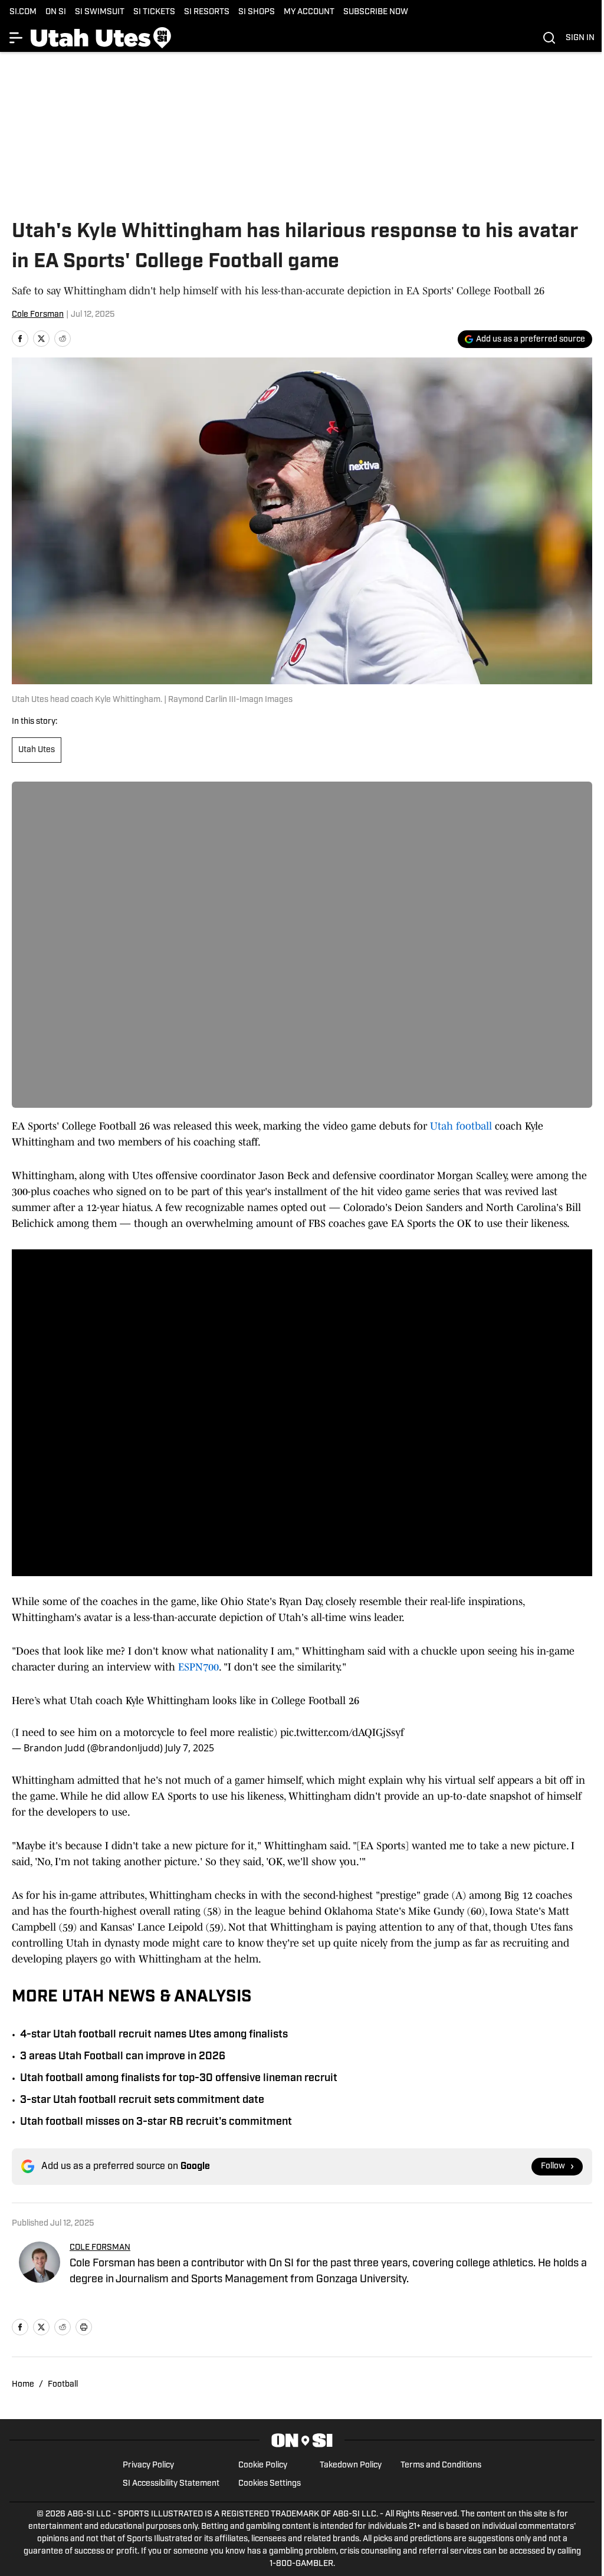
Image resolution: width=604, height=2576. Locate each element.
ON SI (56, 12)
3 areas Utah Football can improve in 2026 (123, 2057)
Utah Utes (37, 750)
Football (63, 2385)
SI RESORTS (207, 12)
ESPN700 (198, 1667)
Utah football (461, 1126)
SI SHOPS (257, 12)
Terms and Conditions (441, 2465)
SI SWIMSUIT (100, 12)
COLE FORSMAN (100, 2248)
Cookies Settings (270, 2484)
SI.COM (23, 12)
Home (23, 2385)
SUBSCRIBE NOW (376, 12)
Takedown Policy (351, 2465)
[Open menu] (17, 38)
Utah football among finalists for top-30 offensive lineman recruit (179, 2079)
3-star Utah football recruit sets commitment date (142, 2101)
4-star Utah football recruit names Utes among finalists (154, 2035)
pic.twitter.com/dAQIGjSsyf (342, 1732)
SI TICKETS (154, 12)
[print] (84, 2327)
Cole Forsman (38, 315)
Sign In (580, 38)
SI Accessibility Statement (171, 2484)
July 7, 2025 (190, 1748)
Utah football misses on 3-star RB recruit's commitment (156, 2122)
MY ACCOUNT (309, 12)
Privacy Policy (148, 2465)
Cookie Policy (263, 2465)
